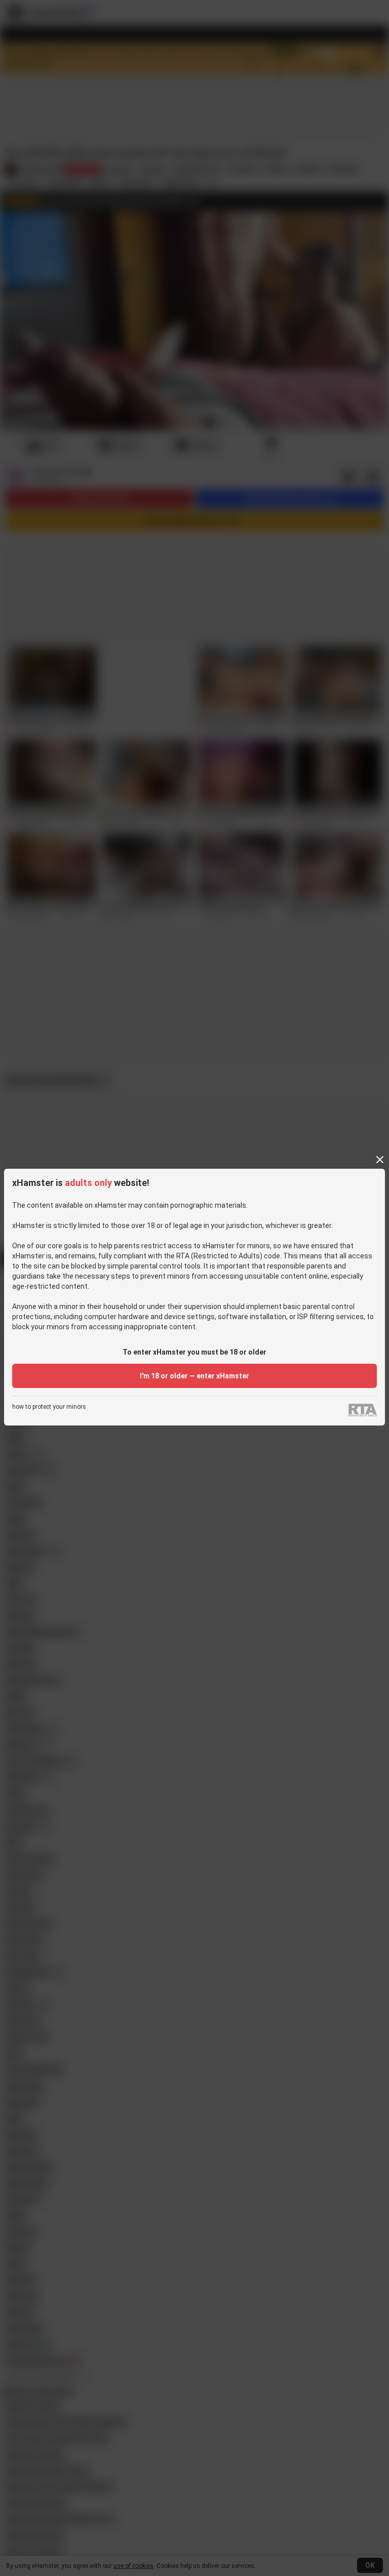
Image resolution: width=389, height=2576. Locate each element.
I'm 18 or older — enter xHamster (194, 1376)
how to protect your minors (49, 1407)
